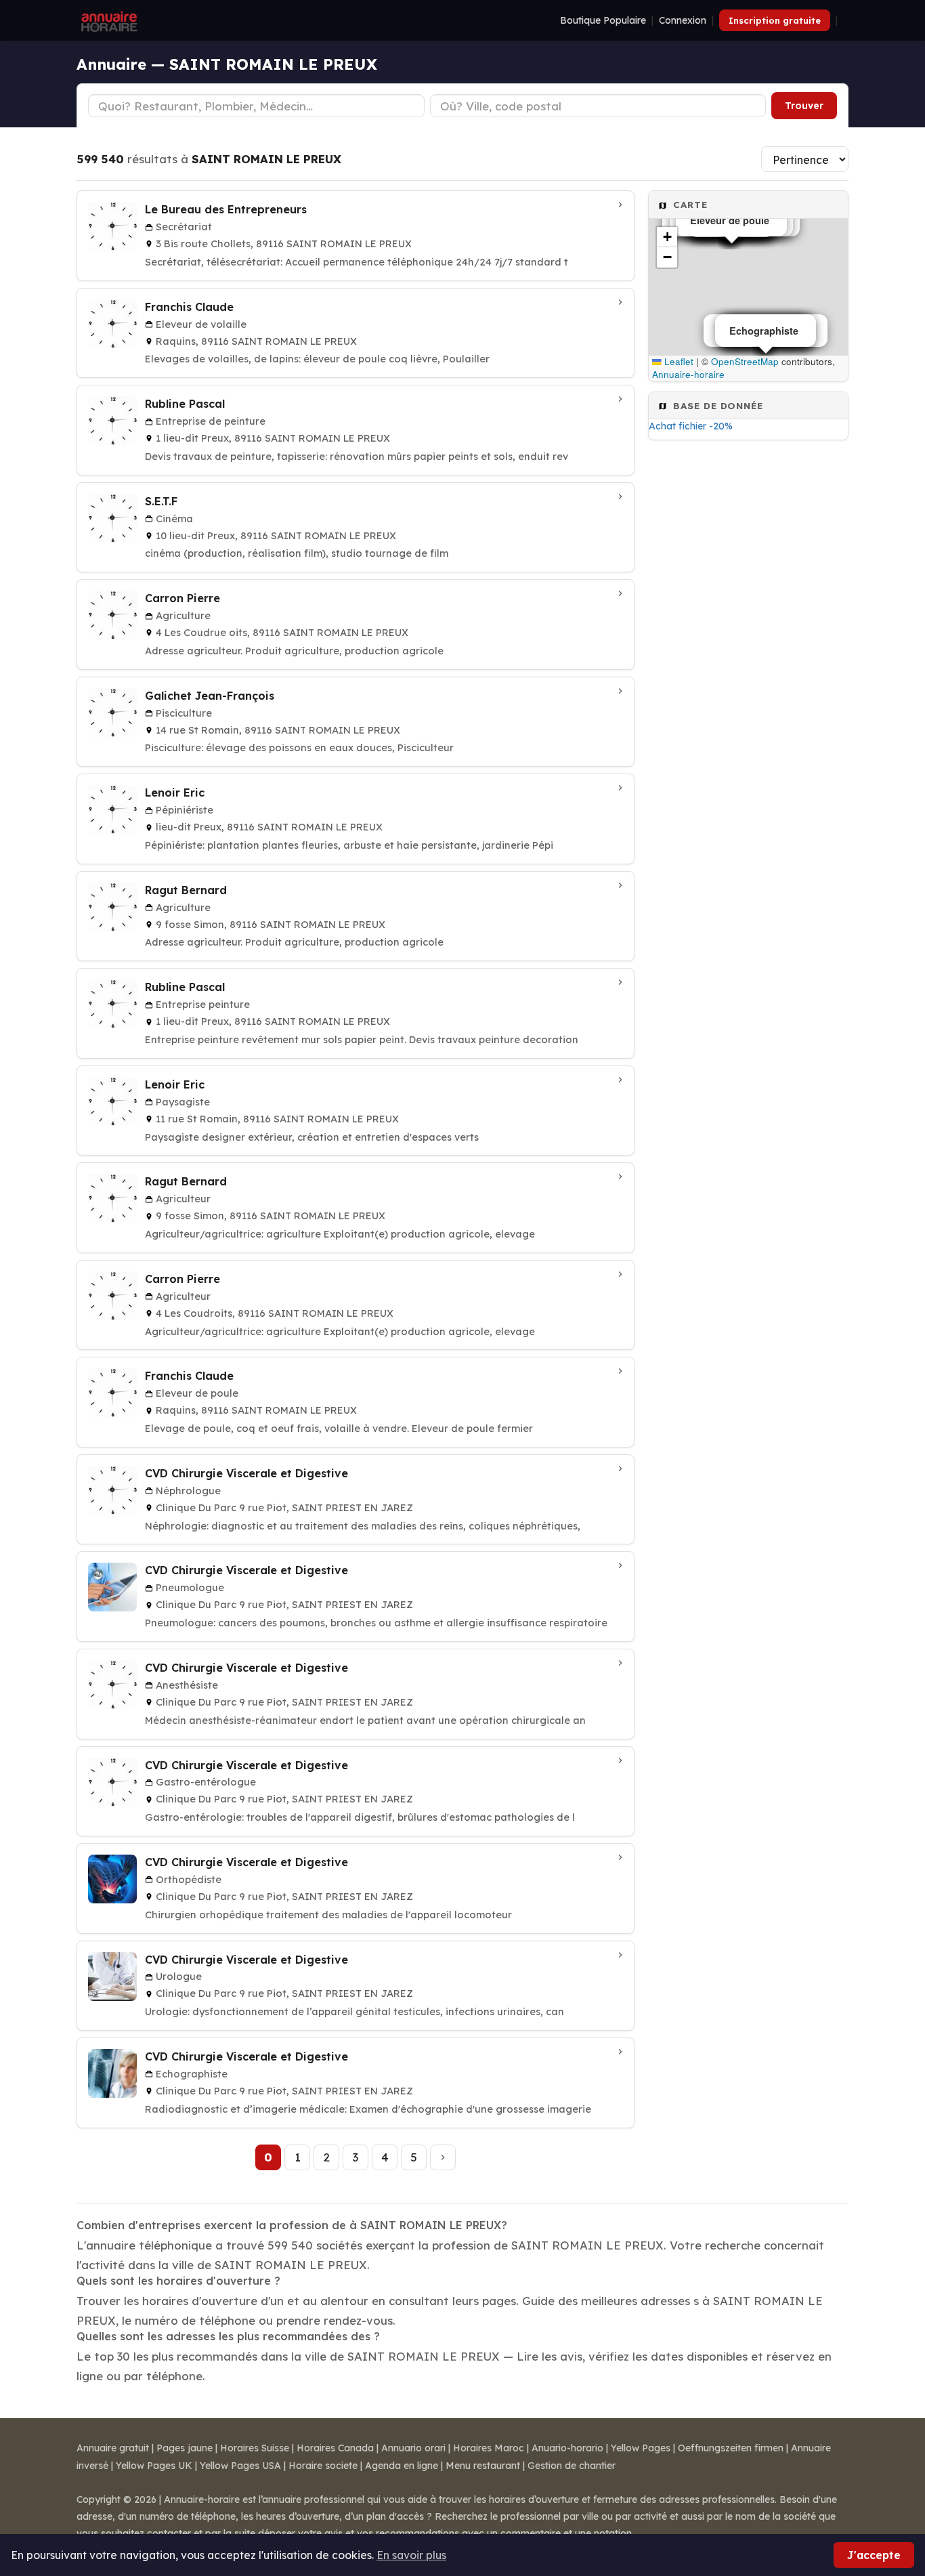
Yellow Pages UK (154, 2466)
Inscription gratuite (775, 20)
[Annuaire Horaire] (108, 20)
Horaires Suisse (255, 2448)
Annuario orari (413, 2448)
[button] (667, 237)
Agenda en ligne (402, 2466)
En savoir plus (411, 2555)
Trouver (804, 106)
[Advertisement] (748, 662)
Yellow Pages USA (240, 2466)
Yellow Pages (641, 2448)
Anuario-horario (567, 2448)
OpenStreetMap (745, 361)
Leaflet (677, 361)
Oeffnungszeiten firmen (731, 2448)
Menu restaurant (483, 2466)
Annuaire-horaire (688, 374)
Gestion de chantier (572, 2466)
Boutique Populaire (603, 20)
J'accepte (874, 2555)
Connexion (683, 20)
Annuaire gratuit (113, 2448)
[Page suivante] (443, 2157)
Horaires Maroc (489, 2448)
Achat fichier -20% (691, 426)
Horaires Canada (335, 2448)
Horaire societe (323, 2466)
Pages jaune (185, 2448)
